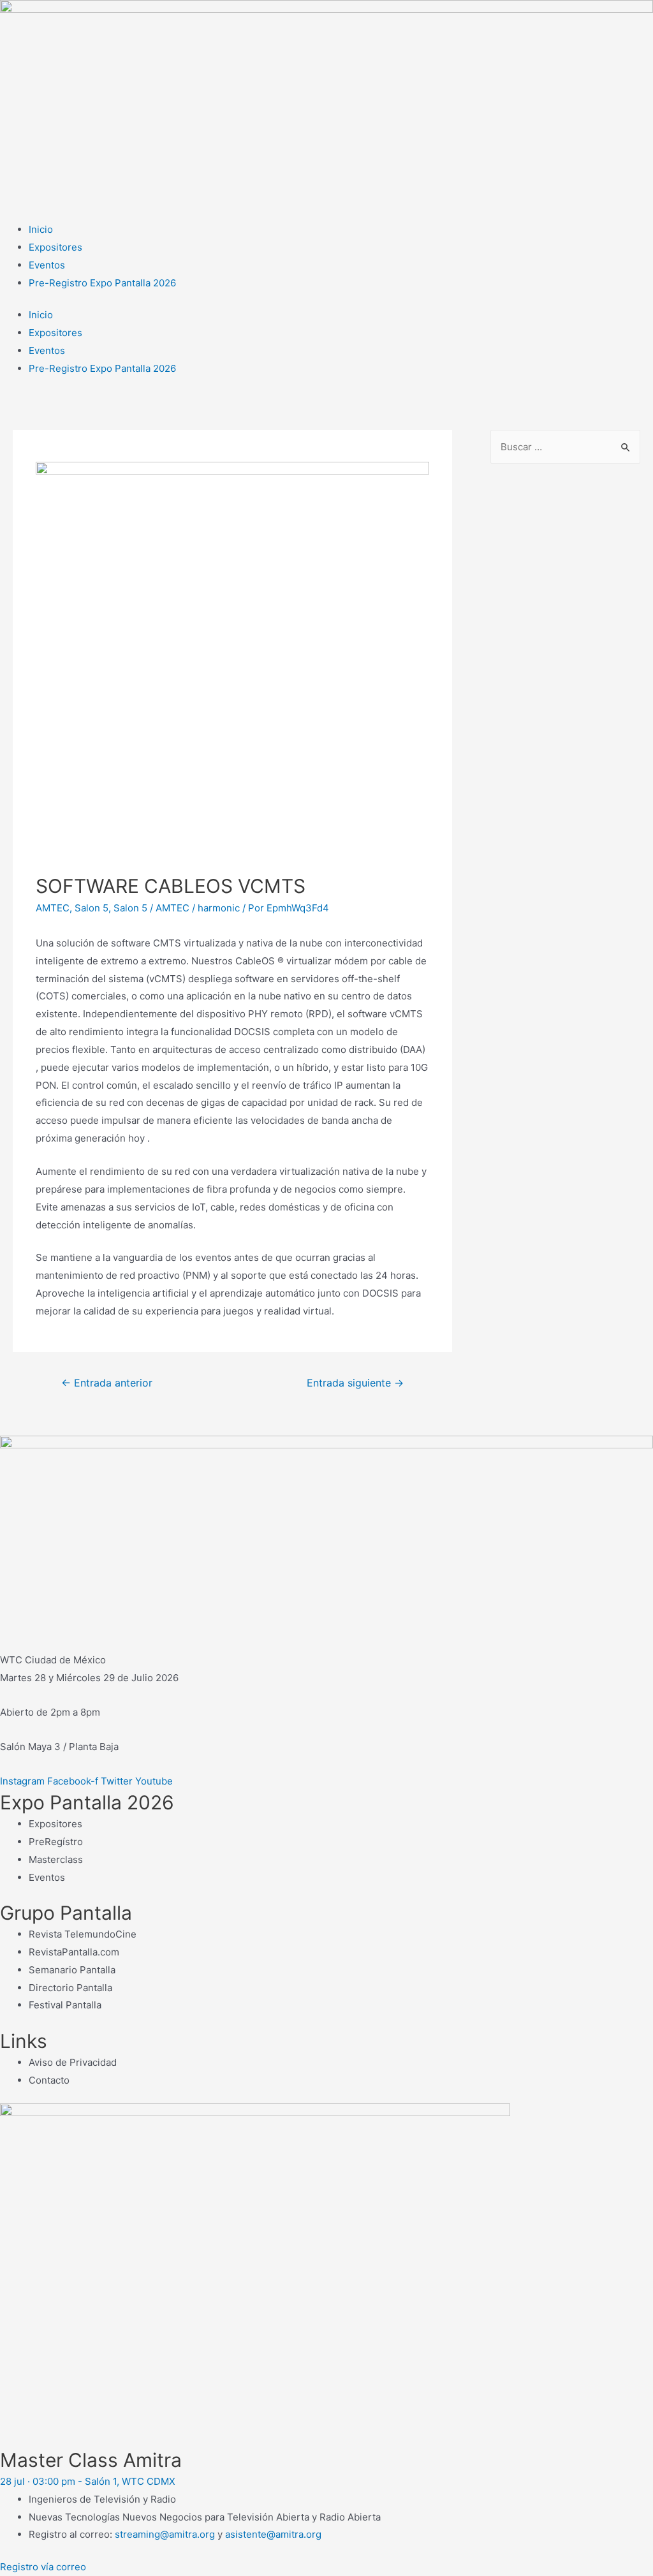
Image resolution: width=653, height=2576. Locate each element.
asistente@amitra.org (273, 2534)
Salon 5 (92, 908)
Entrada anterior (107, 1383)
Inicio (41, 229)
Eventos (47, 265)
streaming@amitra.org (165, 2534)
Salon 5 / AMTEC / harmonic (177, 908)
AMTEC (53, 908)
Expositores (55, 247)
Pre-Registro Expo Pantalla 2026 (102, 283)
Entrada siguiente (355, 1383)
